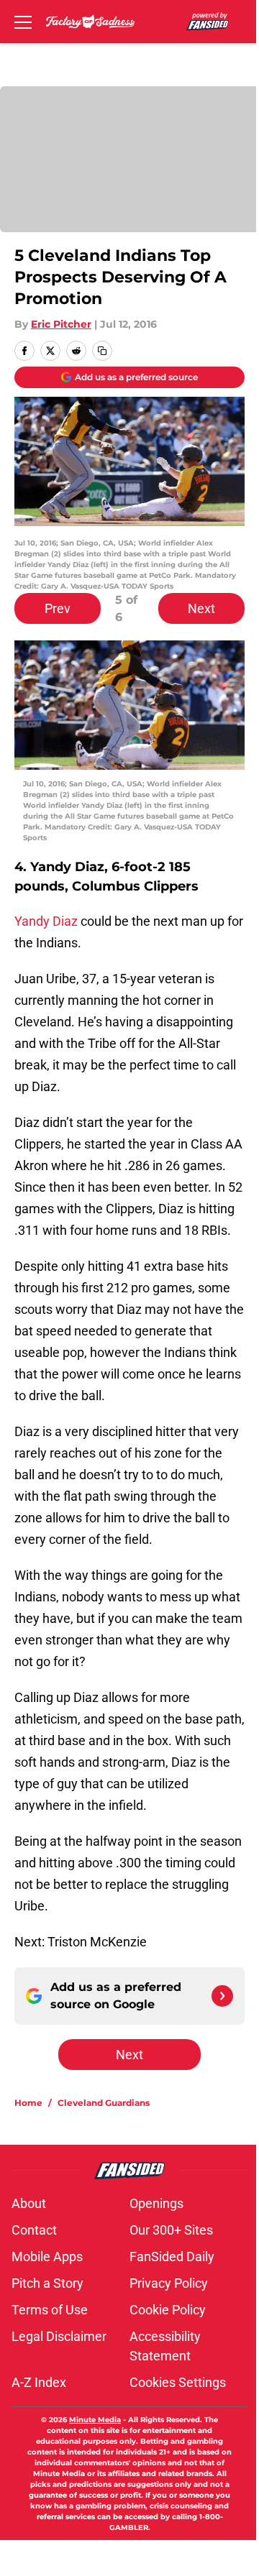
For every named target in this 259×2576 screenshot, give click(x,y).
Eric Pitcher (61, 324)
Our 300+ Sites (171, 2230)
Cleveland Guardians (104, 2103)
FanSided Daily (172, 2257)
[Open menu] (23, 22)
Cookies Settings (178, 2382)
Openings (156, 2203)
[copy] (102, 351)
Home (28, 2103)
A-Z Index (39, 2382)
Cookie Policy (168, 2310)
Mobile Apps (47, 2257)
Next (201, 608)
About (29, 2203)
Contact (34, 2230)
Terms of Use (50, 2310)
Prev (58, 608)
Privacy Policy (169, 2283)
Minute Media (95, 2420)
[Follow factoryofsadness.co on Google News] (222, 1996)
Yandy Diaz (47, 921)
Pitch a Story (47, 2283)
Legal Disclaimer (59, 2336)
